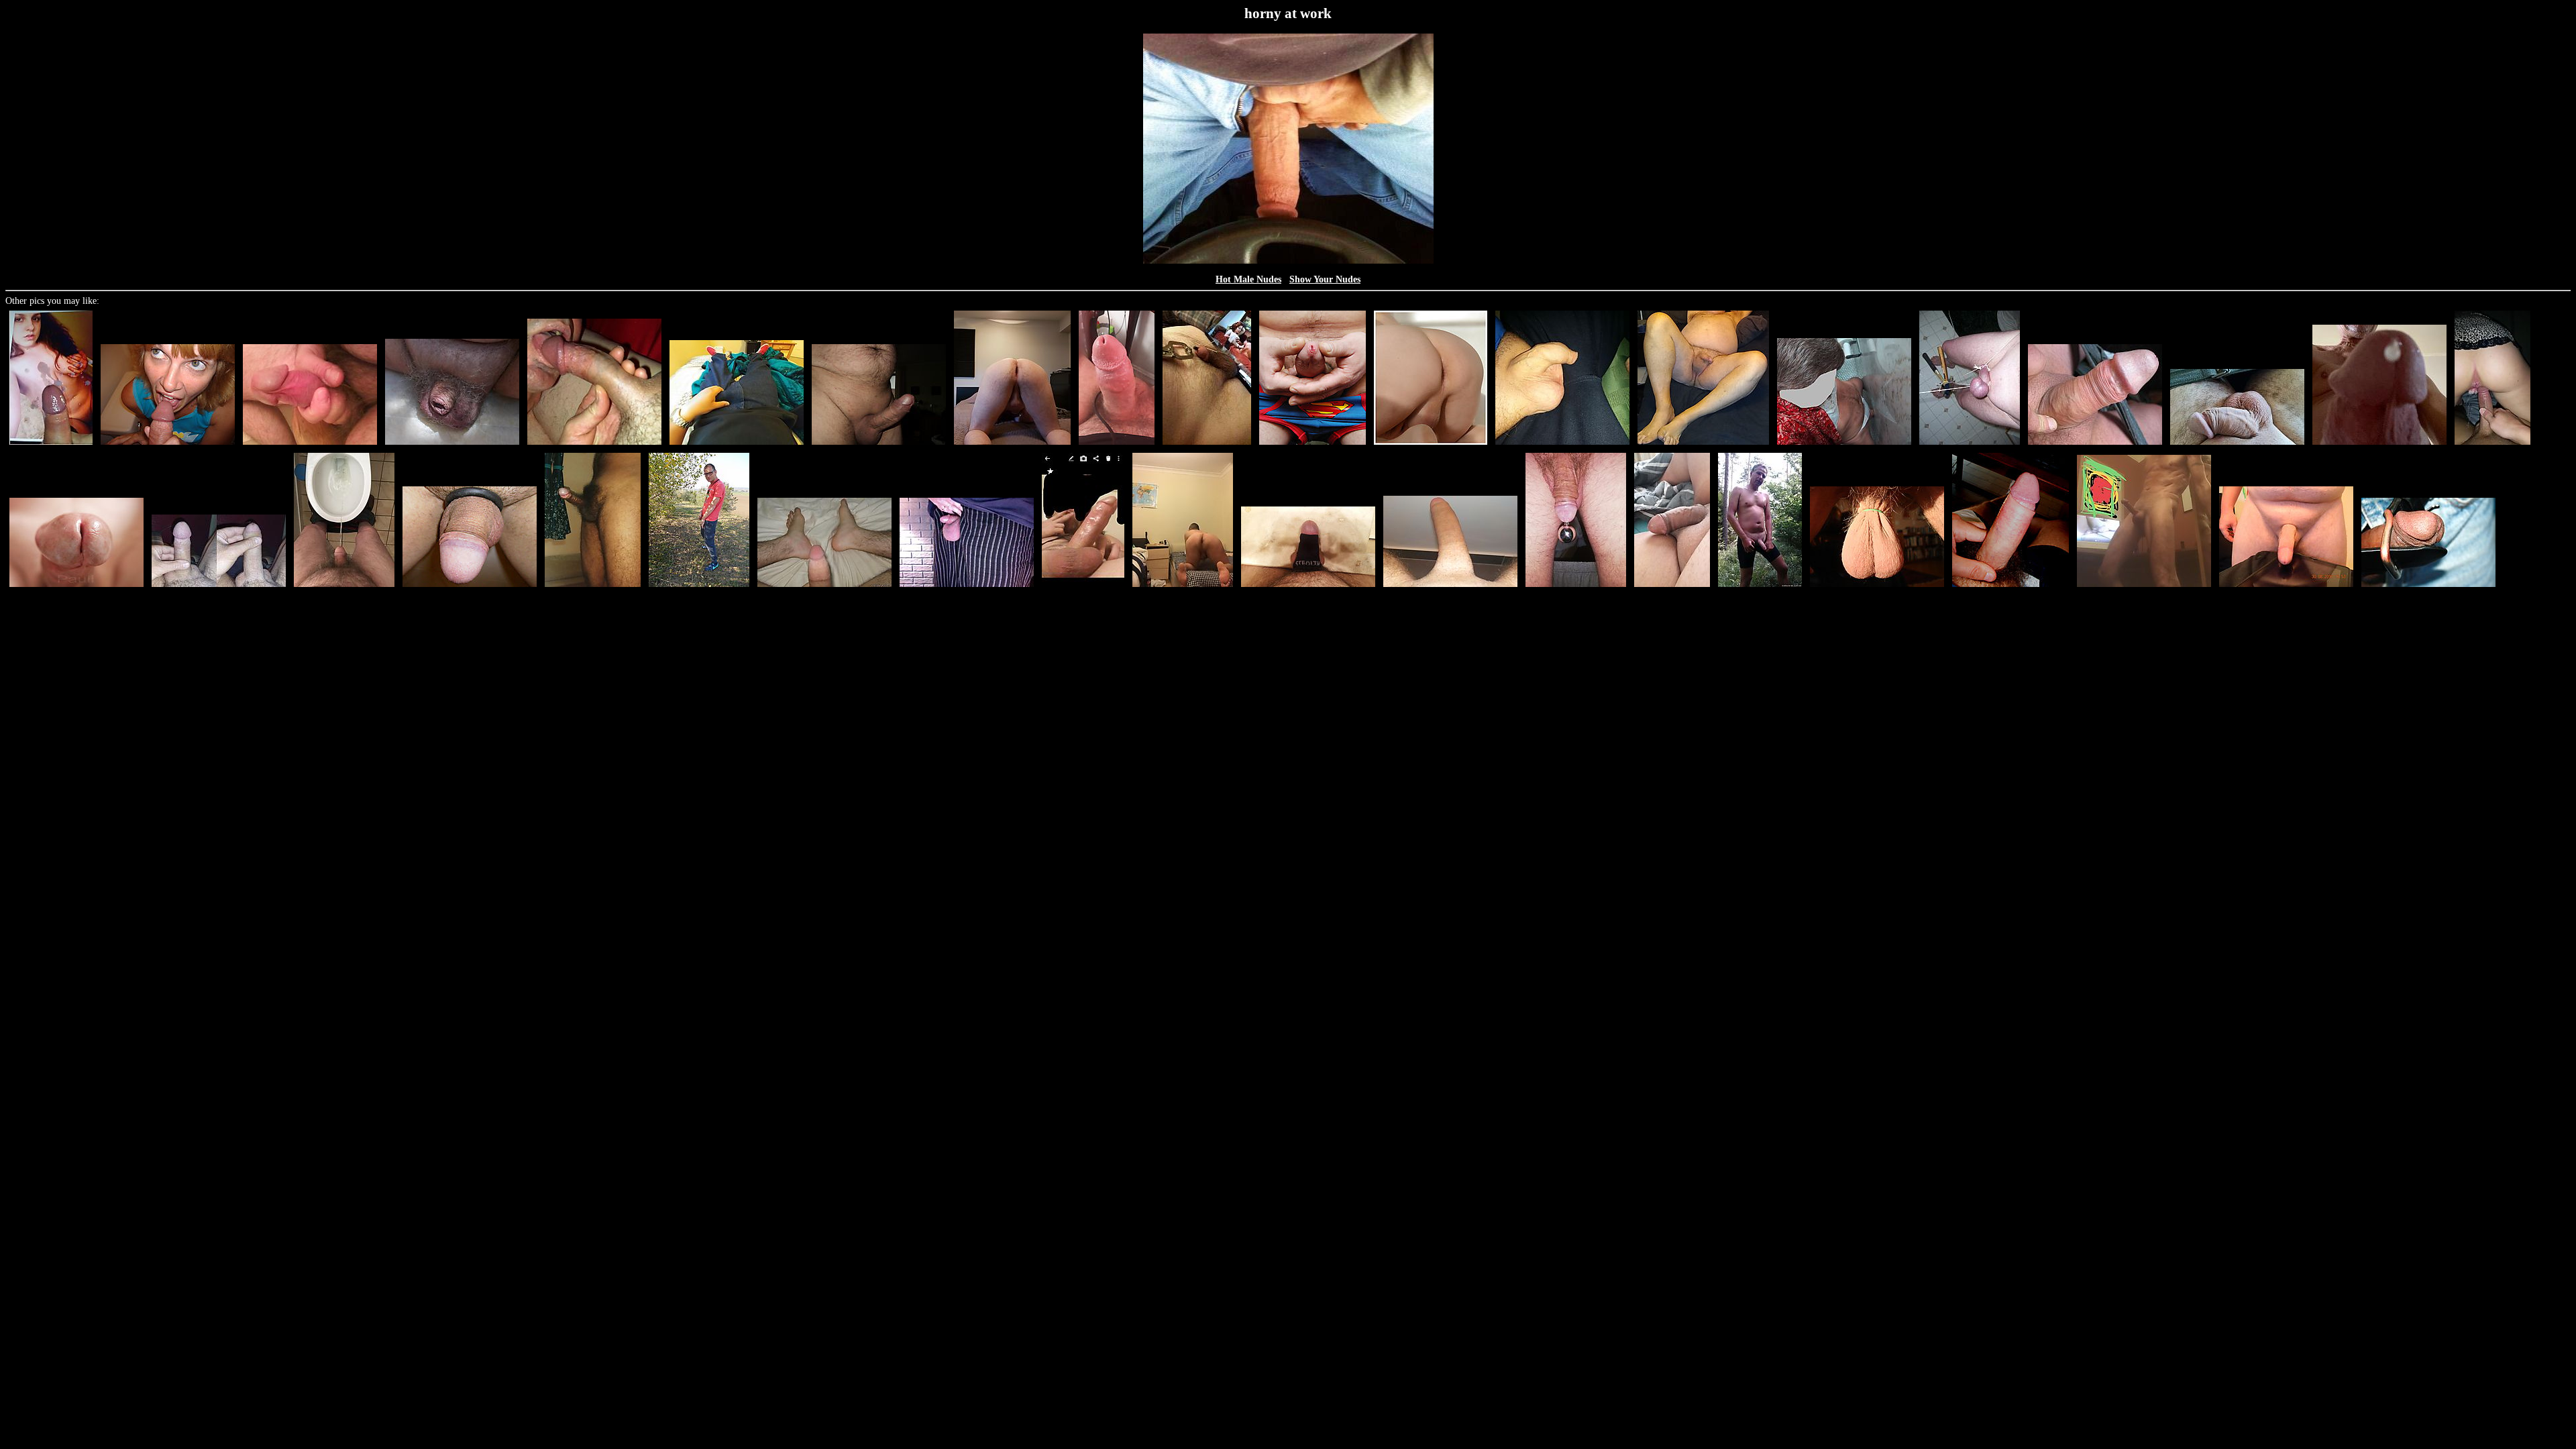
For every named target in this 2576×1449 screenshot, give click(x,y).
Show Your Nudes (1325, 279)
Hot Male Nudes (1248, 279)
